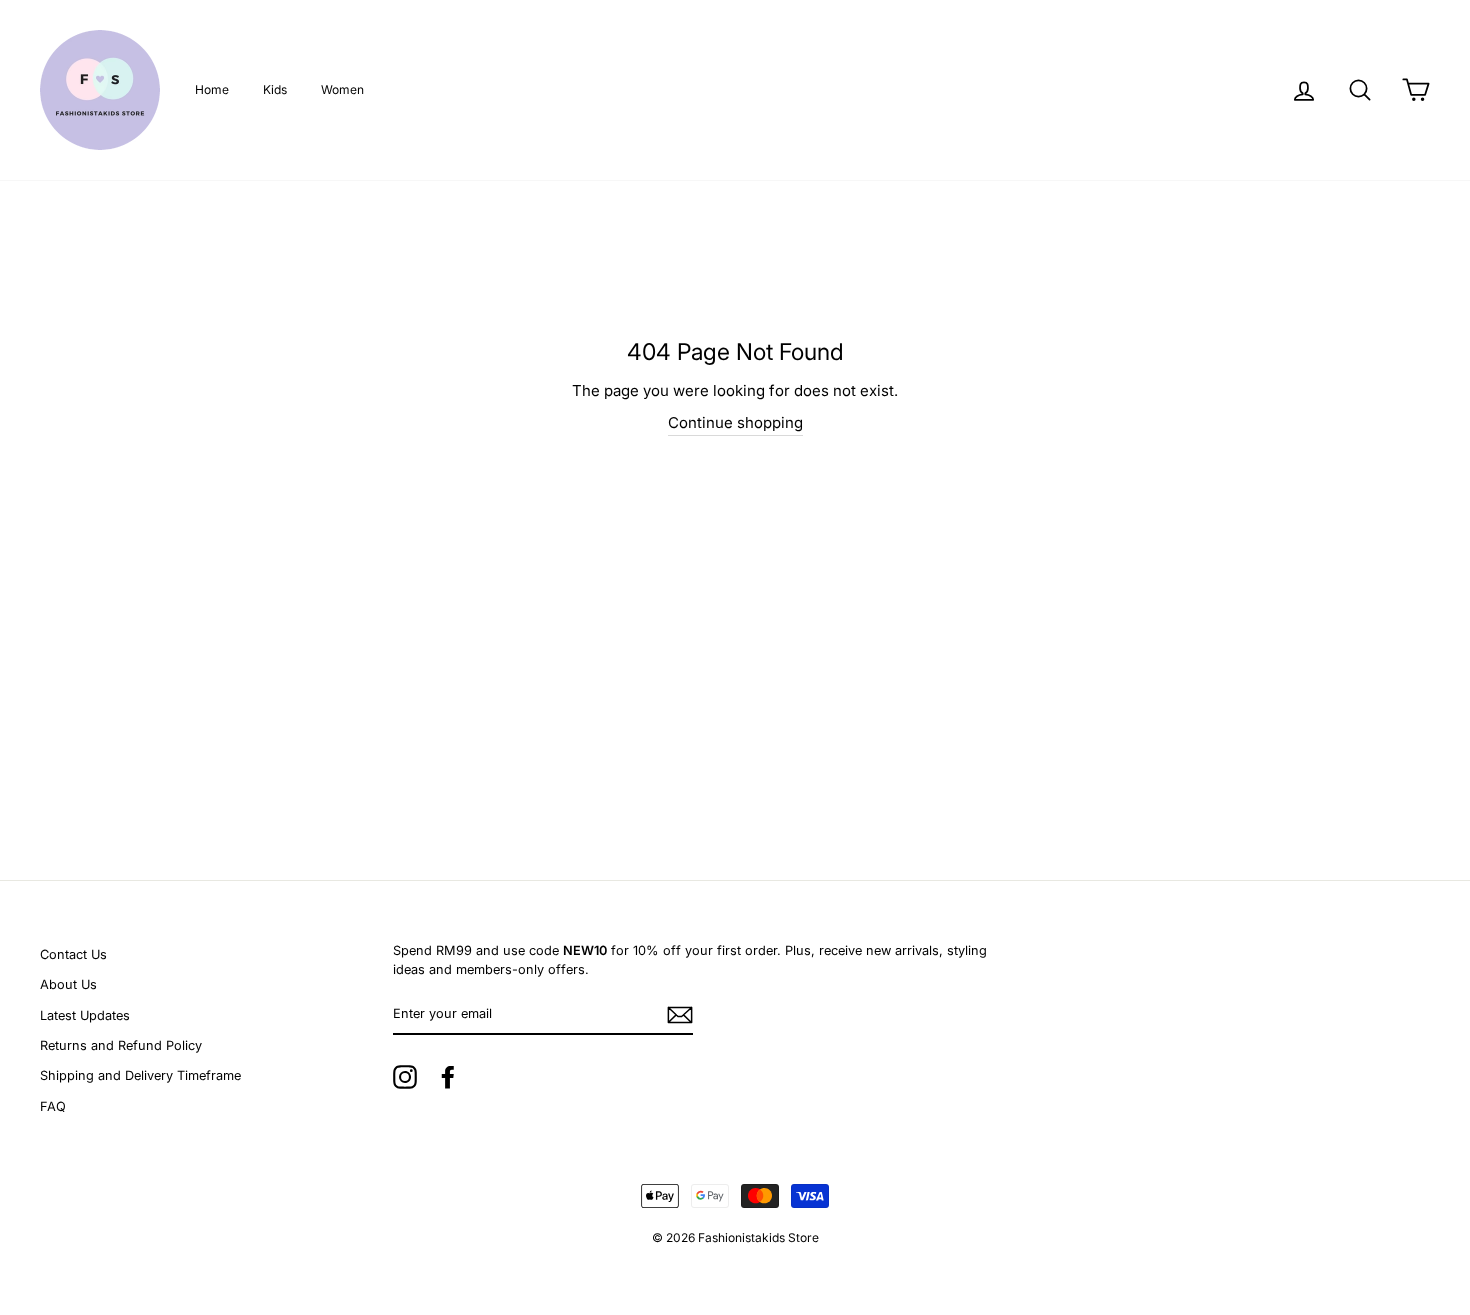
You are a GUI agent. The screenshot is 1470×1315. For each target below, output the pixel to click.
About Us (68, 984)
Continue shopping (735, 422)
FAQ (53, 1106)
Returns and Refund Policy (121, 1045)
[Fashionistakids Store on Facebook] (448, 1077)
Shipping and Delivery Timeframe (140, 1075)
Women (342, 89)
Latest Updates (85, 1015)
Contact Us (73, 954)
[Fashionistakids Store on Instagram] (405, 1077)
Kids (275, 89)
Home (212, 89)
